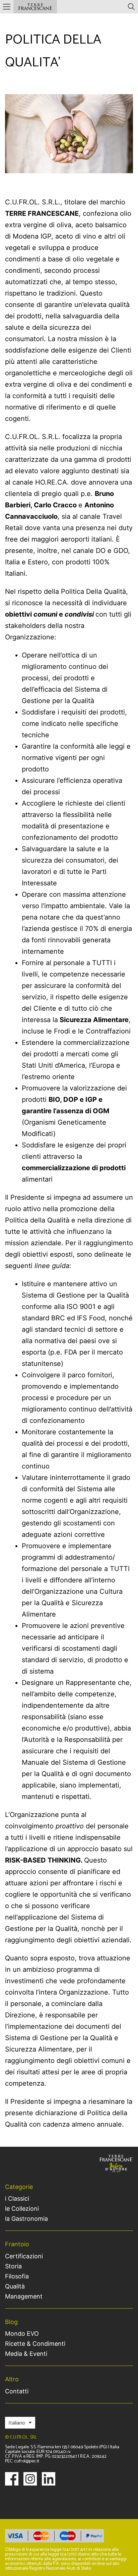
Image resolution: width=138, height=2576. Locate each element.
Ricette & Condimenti (35, 2344)
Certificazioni (24, 2256)
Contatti (17, 2391)
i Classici (17, 2199)
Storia (13, 2266)
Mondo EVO (22, 2334)
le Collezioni (22, 2209)
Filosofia (17, 2276)
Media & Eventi (26, 2354)
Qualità (15, 2286)
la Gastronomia (26, 2219)
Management (24, 2297)
